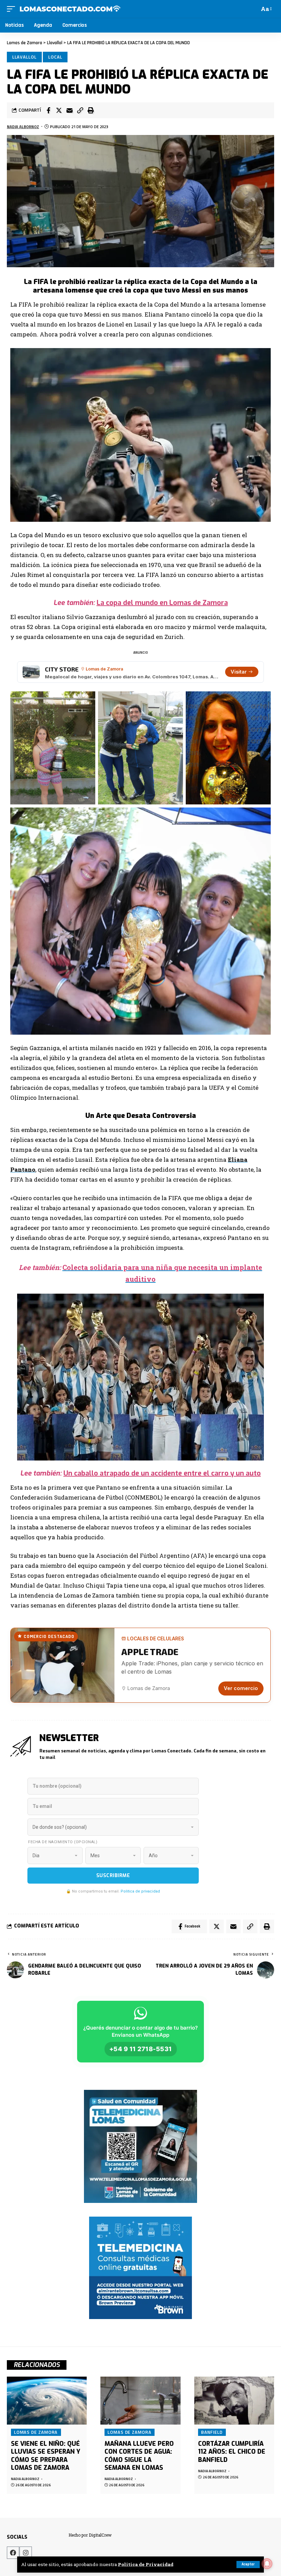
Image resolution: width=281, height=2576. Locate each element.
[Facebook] (13, 2553)
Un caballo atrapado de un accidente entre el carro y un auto (162, 1473)
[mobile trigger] (13, 9)
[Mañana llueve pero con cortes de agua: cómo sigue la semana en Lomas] (140, 2401)
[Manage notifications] (267, 2564)
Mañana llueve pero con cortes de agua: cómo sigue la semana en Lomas (139, 2456)
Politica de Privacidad (146, 2564)
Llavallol (25, 57)
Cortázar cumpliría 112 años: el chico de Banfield (232, 2452)
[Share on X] (59, 110)
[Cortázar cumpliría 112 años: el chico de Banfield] (234, 2401)
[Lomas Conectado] (70, 9)
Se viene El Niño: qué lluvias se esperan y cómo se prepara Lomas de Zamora (46, 2456)
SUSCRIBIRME (113, 1876)
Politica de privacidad (140, 1891)
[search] (253, 9)
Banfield (212, 2432)
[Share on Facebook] (48, 110)
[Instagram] (26, 2553)
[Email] (70, 110)
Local (55, 57)
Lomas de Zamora (36, 2432)
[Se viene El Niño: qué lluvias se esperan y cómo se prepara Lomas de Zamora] (47, 2401)
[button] (80, 110)
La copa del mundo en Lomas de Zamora (162, 603)
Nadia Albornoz (23, 127)
